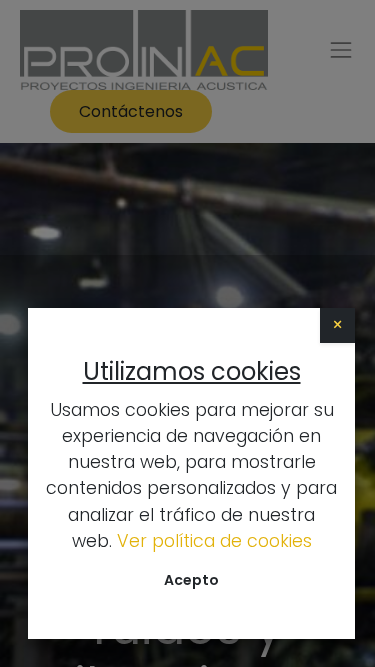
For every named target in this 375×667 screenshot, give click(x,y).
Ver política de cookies (214, 541)
